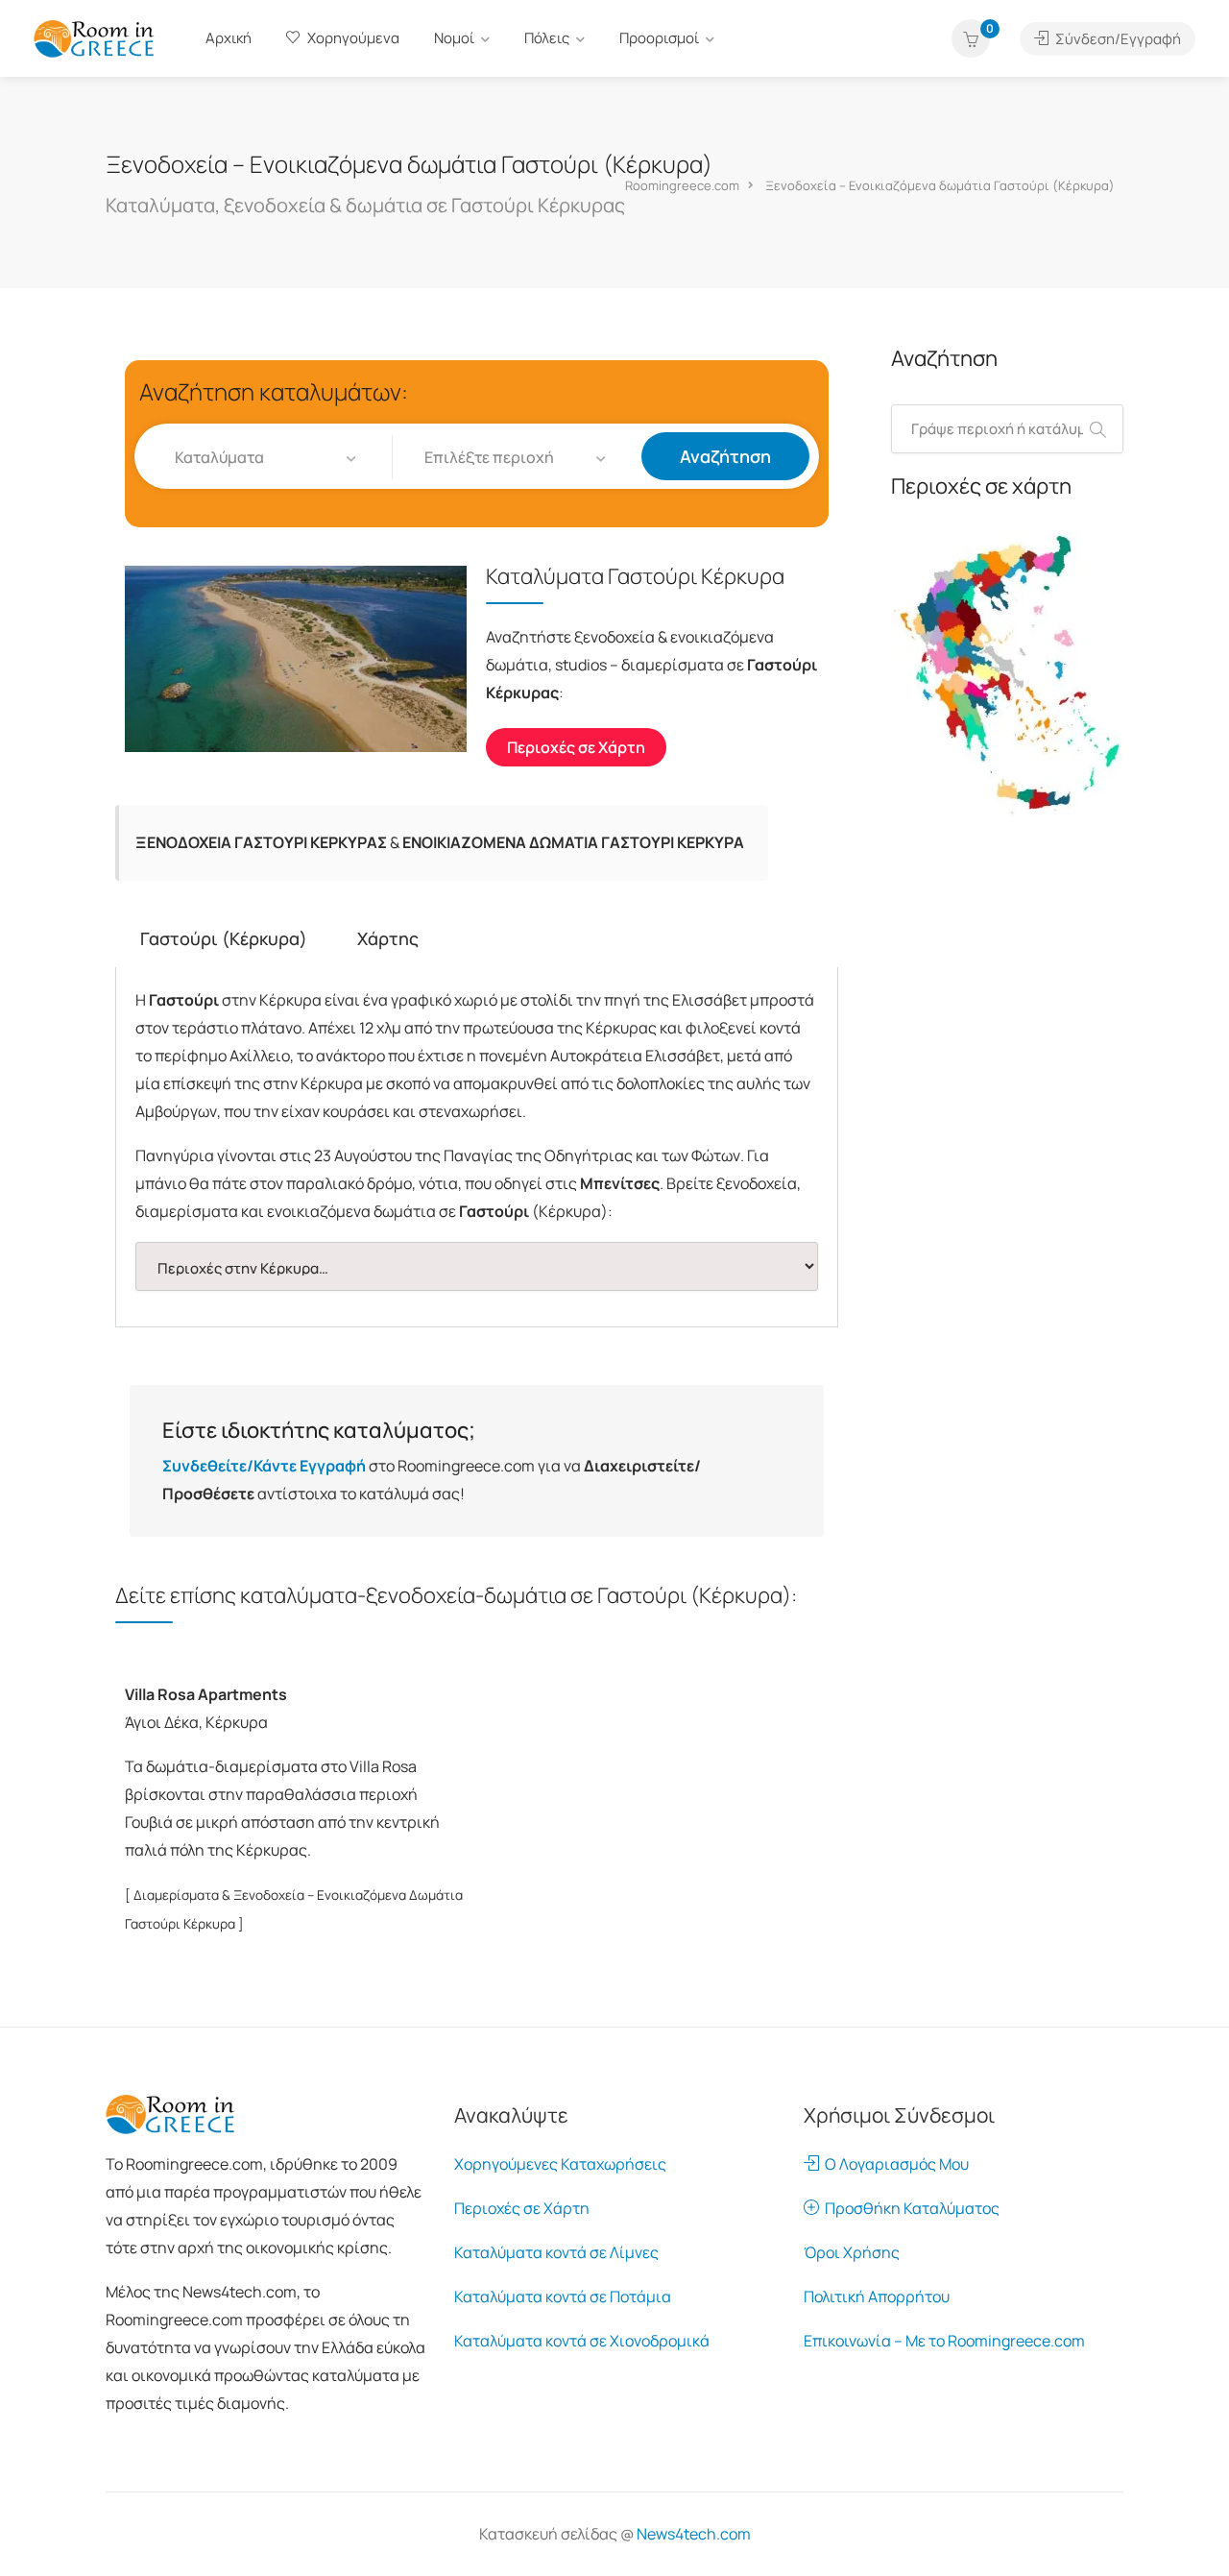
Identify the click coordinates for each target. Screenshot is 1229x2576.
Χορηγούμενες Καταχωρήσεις (560, 2164)
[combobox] (267, 457)
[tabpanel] (477, 1147)
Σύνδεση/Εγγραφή (1117, 39)
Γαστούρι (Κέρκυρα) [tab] (224, 938)
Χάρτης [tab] (388, 938)
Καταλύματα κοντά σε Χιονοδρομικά (582, 2341)
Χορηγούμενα (352, 38)
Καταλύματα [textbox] (219, 457)
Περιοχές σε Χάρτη (522, 2208)
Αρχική (229, 38)
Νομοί (454, 38)
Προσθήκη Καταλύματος (909, 2208)
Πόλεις (547, 38)
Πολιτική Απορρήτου (877, 2297)
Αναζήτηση (725, 456)
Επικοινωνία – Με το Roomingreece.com (944, 2341)
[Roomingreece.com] (94, 37)
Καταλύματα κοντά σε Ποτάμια (563, 2297)
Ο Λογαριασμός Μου (894, 2164)
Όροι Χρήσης (852, 2252)
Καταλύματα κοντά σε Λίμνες (556, 2252)
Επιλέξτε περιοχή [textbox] (489, 457)
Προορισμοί (659, 38)
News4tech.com (694, 2534)
